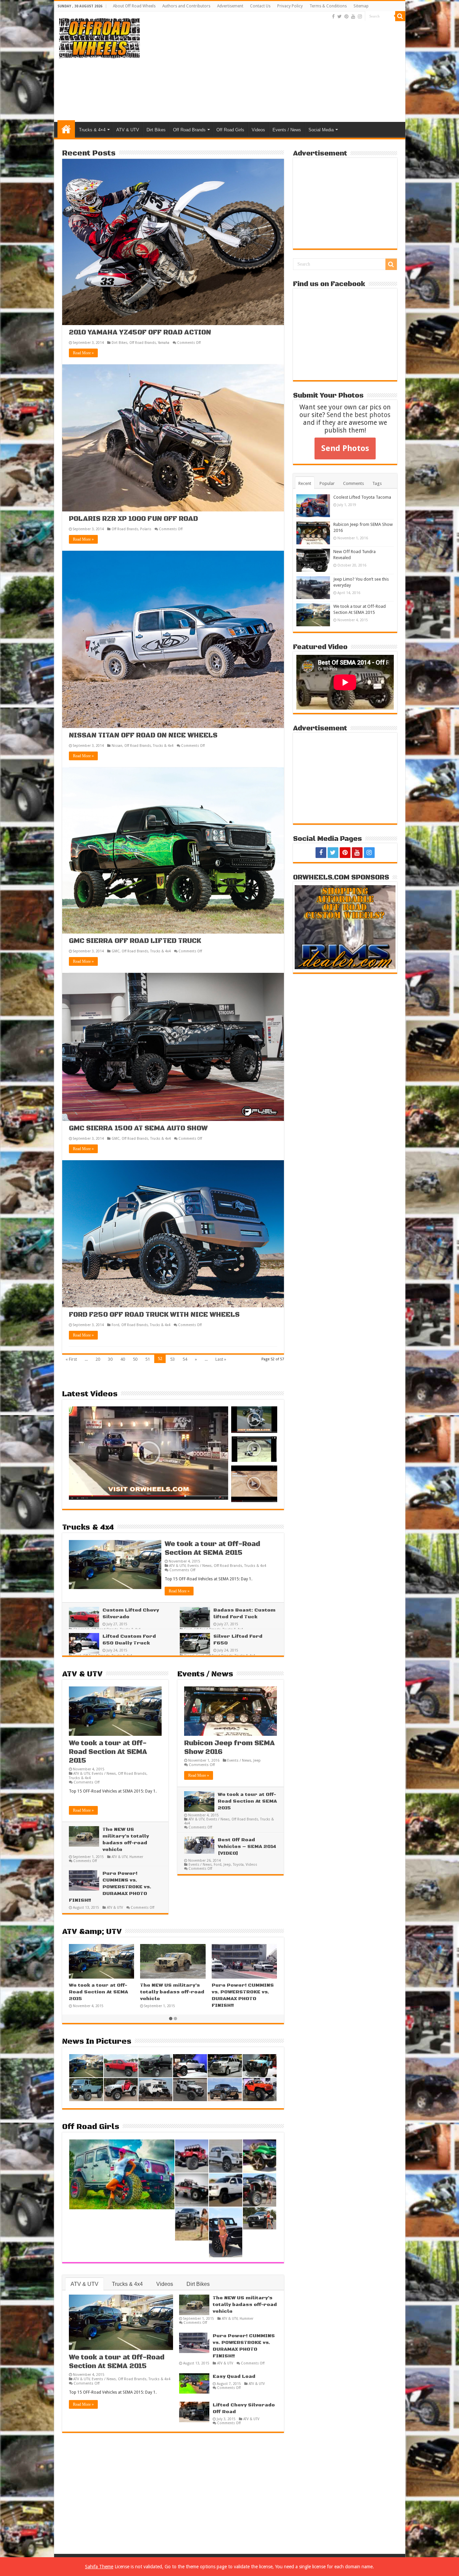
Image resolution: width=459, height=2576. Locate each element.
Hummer (136, 1857)
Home (66, 129)
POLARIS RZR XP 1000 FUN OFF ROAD (133, 519)
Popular (327, 483)
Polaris (146, 529)
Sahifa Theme (99, 2567)
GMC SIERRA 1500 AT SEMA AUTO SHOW (138, 1128)
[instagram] (360, 16)
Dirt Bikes (156, 130)
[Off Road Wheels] (99, 37)
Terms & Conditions (328, 6)
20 (98, 1359)
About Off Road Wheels (134, 6)
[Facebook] (333, 16)
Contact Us (260, 6)
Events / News (287, 130)
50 (135, 1359)
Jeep (257, 1760)
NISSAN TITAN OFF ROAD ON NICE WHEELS (143, 736)
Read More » (83, 353)
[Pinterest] (346, 16)
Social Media (321, 130)
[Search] (400, 16)
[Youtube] (353, 16)
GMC (116, 951)
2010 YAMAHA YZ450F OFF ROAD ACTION (140, 333)
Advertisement (230, 6)
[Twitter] (340, 16)
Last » (221, 1359)
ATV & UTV (128, 130)
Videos (258, 130)
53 (172, 1359)
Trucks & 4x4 (163, 745)
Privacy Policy (290, 6)
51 (148, 1359)
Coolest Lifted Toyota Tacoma (362, 497)
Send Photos (345, 448)
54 (185, 1359)
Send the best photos (359, 415)
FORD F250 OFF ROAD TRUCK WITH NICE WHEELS (154, 1315)
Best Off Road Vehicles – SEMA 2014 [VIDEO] (247, 1847)
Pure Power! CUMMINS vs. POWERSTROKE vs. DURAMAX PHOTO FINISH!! (110, 1887)
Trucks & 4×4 (92, 130)
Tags (377, 483)
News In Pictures (97, 2042)
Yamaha (164, 343)
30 (110, 1359)
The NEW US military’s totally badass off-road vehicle (197, 1992)
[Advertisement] (278, 68)
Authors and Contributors (186, 6)
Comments (353, 483)
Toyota (238, 1864)
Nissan (117, 745)
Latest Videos (90, 1394)
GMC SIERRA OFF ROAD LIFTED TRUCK (135, 941)
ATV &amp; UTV (92, 1932)
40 (123, 1359)
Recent (305, 483)
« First (71, 1359)
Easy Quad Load (234, 2377)
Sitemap (361, 6)
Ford (115, 1325)
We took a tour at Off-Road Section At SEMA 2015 (212, 1549)
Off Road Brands (189, 130)
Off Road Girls (230, 130)
